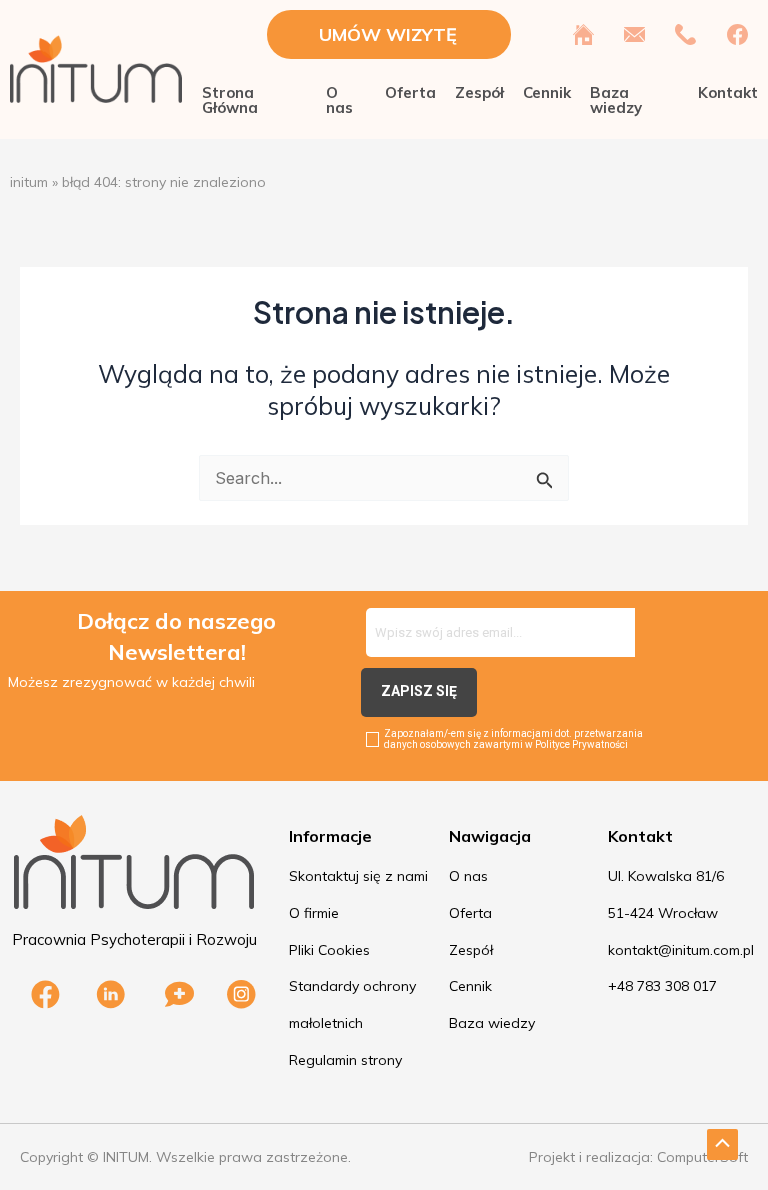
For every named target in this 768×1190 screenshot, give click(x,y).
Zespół (479, 92)
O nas (339, 100)
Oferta (410, 92)
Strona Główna (230, 100)
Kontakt (728, 92)
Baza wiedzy (616, 100)
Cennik (547, 92)
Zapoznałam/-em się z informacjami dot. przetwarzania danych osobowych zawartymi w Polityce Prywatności (513, 739)
